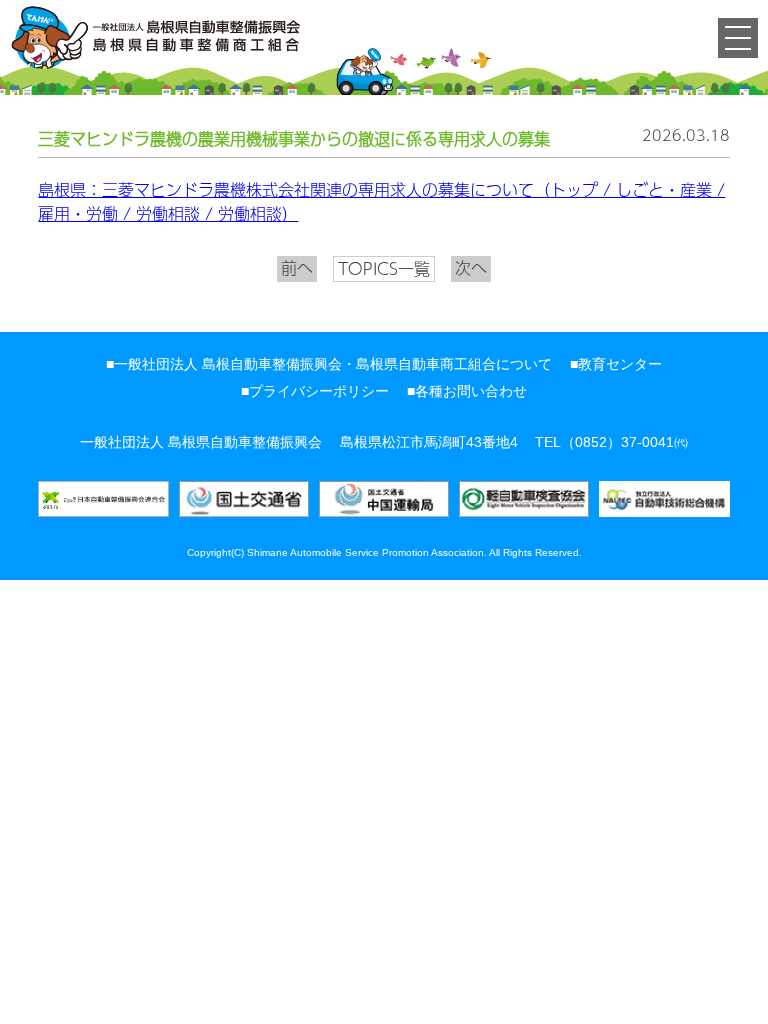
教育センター (620, 364)
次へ (471, 268)
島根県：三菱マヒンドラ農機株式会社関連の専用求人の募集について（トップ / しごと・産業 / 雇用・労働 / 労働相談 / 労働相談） (381, 202)
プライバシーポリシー (319, 391)
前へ (297, 268)
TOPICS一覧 (384, 268)
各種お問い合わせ (471, 391)
